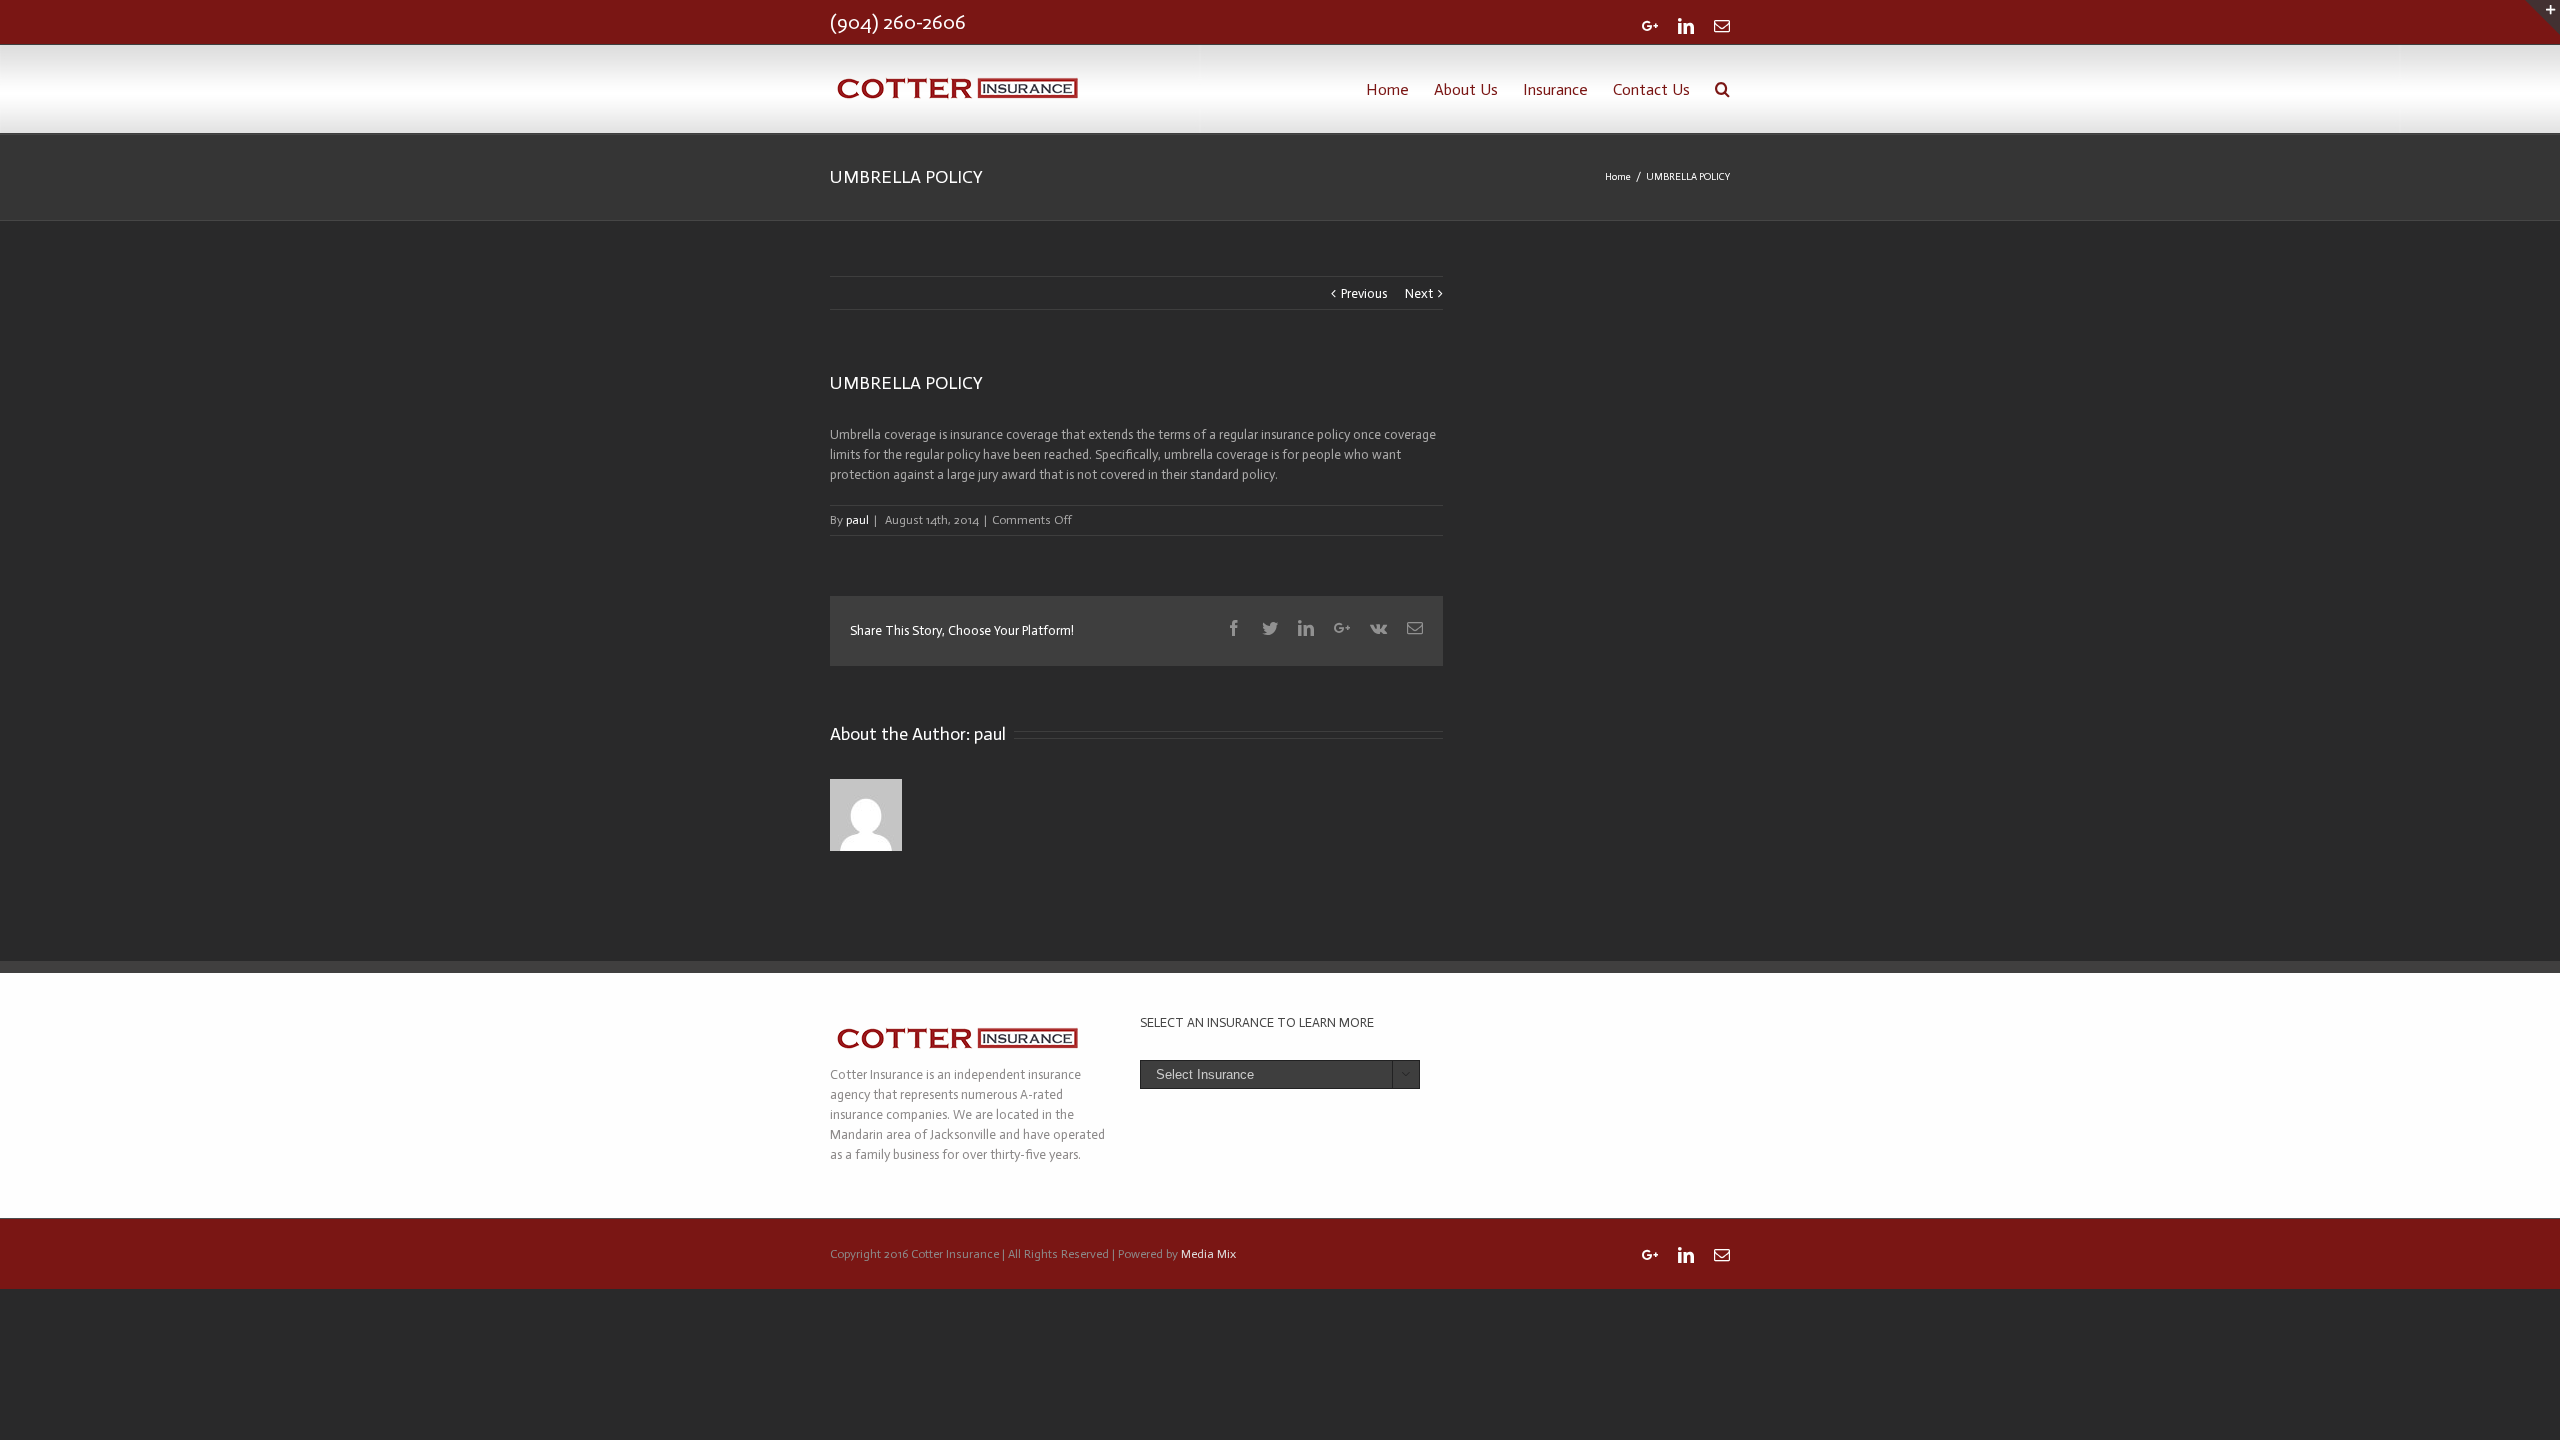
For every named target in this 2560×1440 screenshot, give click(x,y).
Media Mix (1208, 1254)
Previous (1364, 293)
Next (1419, 293)
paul (857, 520)
